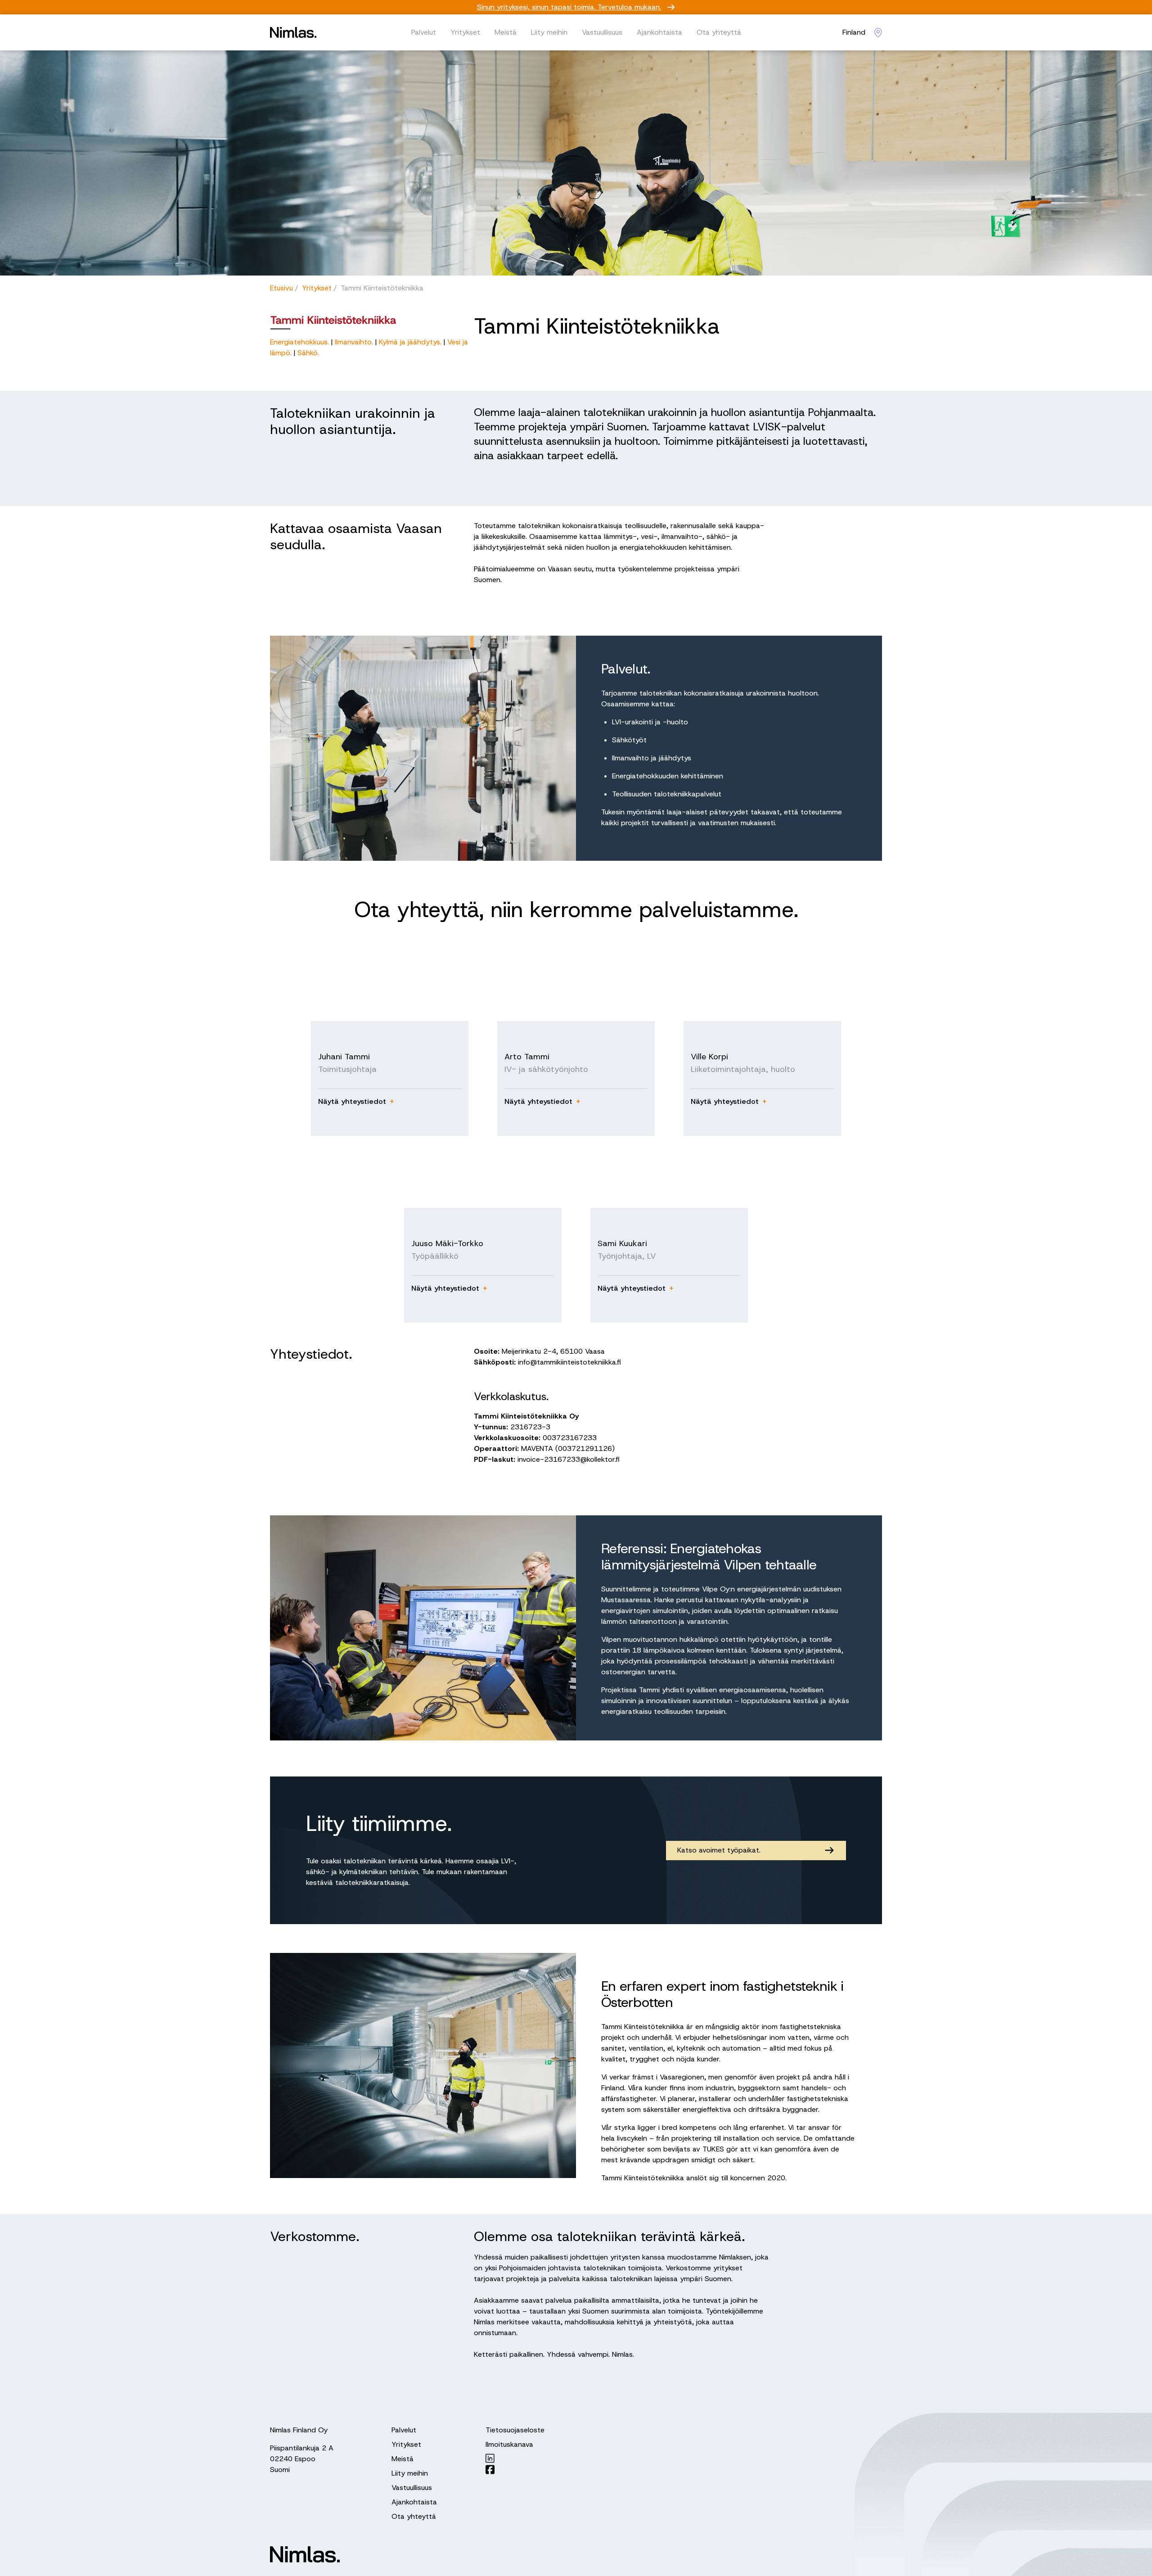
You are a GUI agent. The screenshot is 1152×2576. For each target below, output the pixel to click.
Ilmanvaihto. (355, 342)
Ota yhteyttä (719, 32)
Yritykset (465, 32)
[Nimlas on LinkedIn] (515, 2458)
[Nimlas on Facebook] (515, 2470)
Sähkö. (308, 353)
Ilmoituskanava (509, 2444)
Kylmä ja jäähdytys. (410, 342)
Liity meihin (549, 32)
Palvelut (424, 32)
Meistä (506, 32)
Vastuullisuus (602, 32)
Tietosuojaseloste (515, 2430)
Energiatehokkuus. (301, 342)
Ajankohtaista (659, 32)
